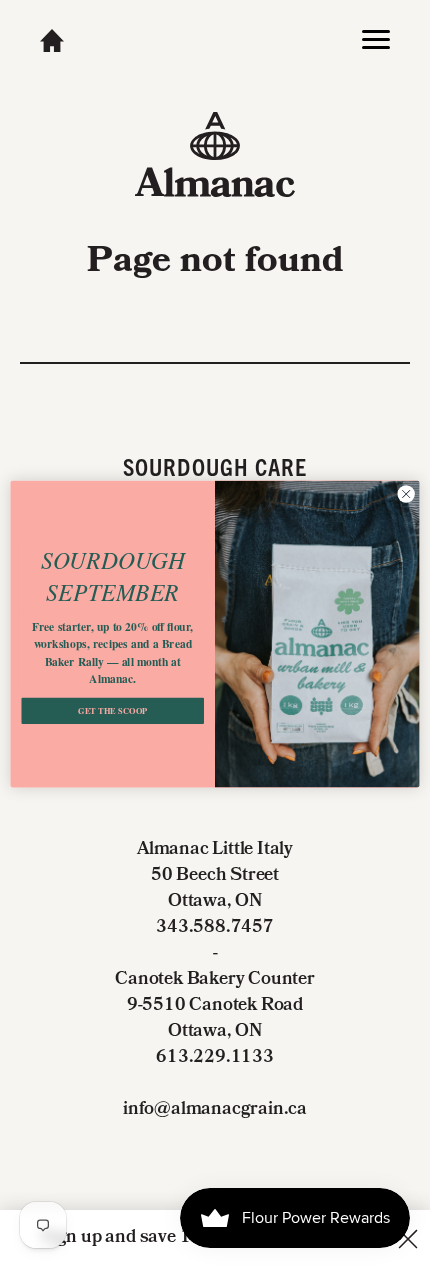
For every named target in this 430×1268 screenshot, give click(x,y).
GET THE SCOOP (112, 711)
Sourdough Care (215, 466)
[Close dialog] (406, 494)
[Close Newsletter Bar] (408, 1239)
